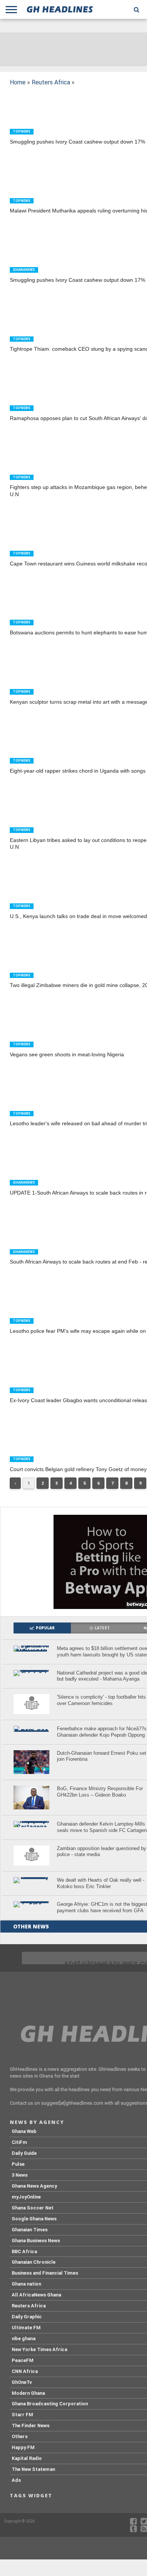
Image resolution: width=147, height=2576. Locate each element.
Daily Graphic (27, 2317)
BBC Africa (24, 2251)
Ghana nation (26, 2284)
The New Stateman (33, 2469)
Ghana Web (24, 2131)
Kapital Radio (27, 2458)
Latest (102, 1628)
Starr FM (22, 2415)
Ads (16, 2480)
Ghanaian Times (30, 2230)
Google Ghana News (34, 2219)
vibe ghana (24, 2338)
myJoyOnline (26, 2197)
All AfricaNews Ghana (36, 2295)
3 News (20, 2175)
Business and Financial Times (45, 2273)
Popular (45, 1628)
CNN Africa (25, 2371)
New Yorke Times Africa (39, 2349)
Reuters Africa (51, 82)
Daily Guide (24, 2153)
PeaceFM (23, 2360)
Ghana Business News (36, 2241)
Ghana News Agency (34, 2186)
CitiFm (19, 2142)
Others (20, 2436)
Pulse (18, 2164)
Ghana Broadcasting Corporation (50, 2404)
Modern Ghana (28, 2393)
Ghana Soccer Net (33, 2208)
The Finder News (31, 2426)
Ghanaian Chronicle (34, 2262)
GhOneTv (22, 2382)
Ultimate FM (26, 2328)
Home (18, 82)
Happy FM (23, 2447)
